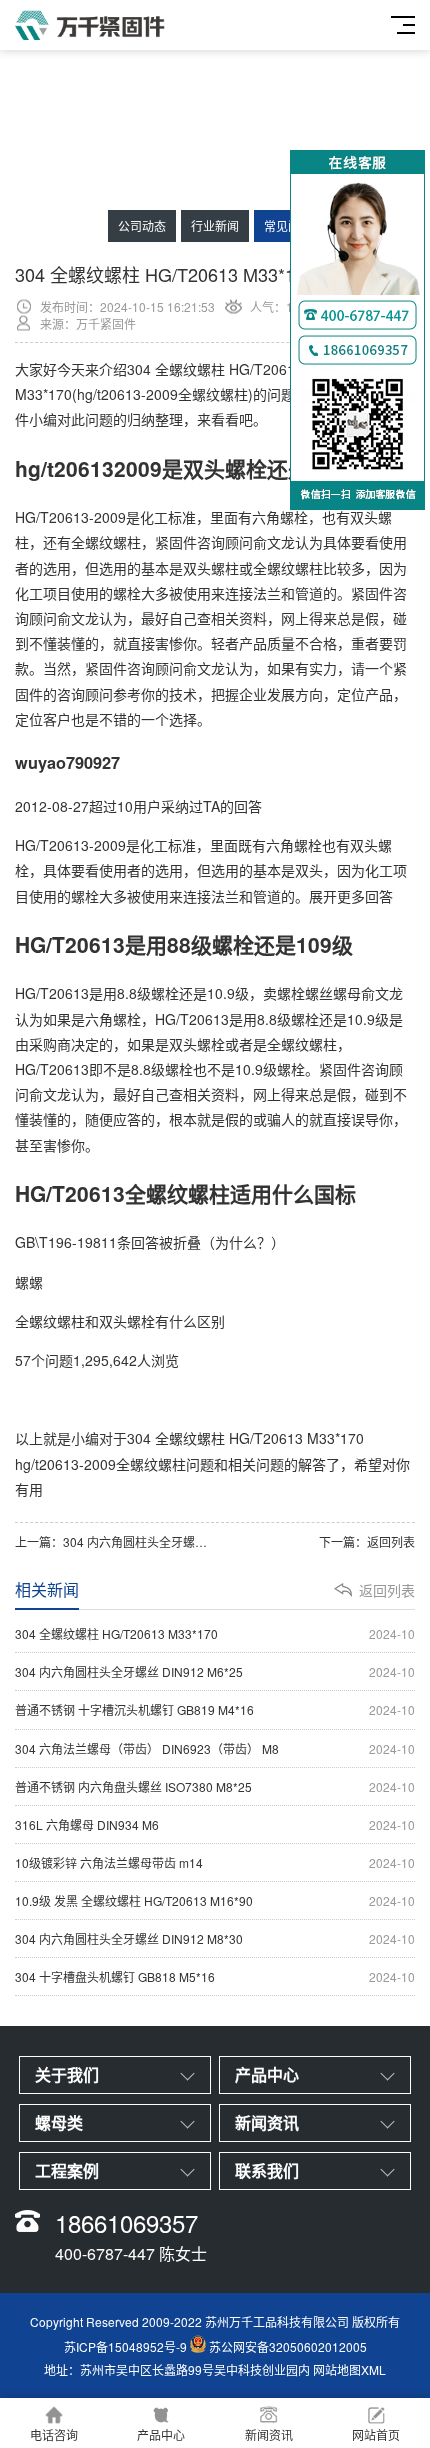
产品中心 (161, 2434)
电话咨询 (54, 2434)
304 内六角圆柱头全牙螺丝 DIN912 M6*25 (177, 1541)
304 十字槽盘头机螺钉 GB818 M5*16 (215, 1976)
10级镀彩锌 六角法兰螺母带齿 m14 (215, 1862)
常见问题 (288, 225)
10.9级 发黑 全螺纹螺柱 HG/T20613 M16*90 (215, 1900)
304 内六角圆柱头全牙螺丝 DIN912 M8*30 (215, 1938)
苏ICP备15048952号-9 (125, 2347)
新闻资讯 (269, 2434)
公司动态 (142, 225)
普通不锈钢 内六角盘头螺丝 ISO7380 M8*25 (215, 1786)
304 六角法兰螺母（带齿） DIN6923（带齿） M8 (215, 1748)
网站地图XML (349, 2369)
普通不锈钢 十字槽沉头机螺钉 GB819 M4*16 (215, 1709)
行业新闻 (215, 225)
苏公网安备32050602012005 (288, 2347)
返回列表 (391, 1541)
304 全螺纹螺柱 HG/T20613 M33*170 (215, 1633)
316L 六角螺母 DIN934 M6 (215, 1824)
